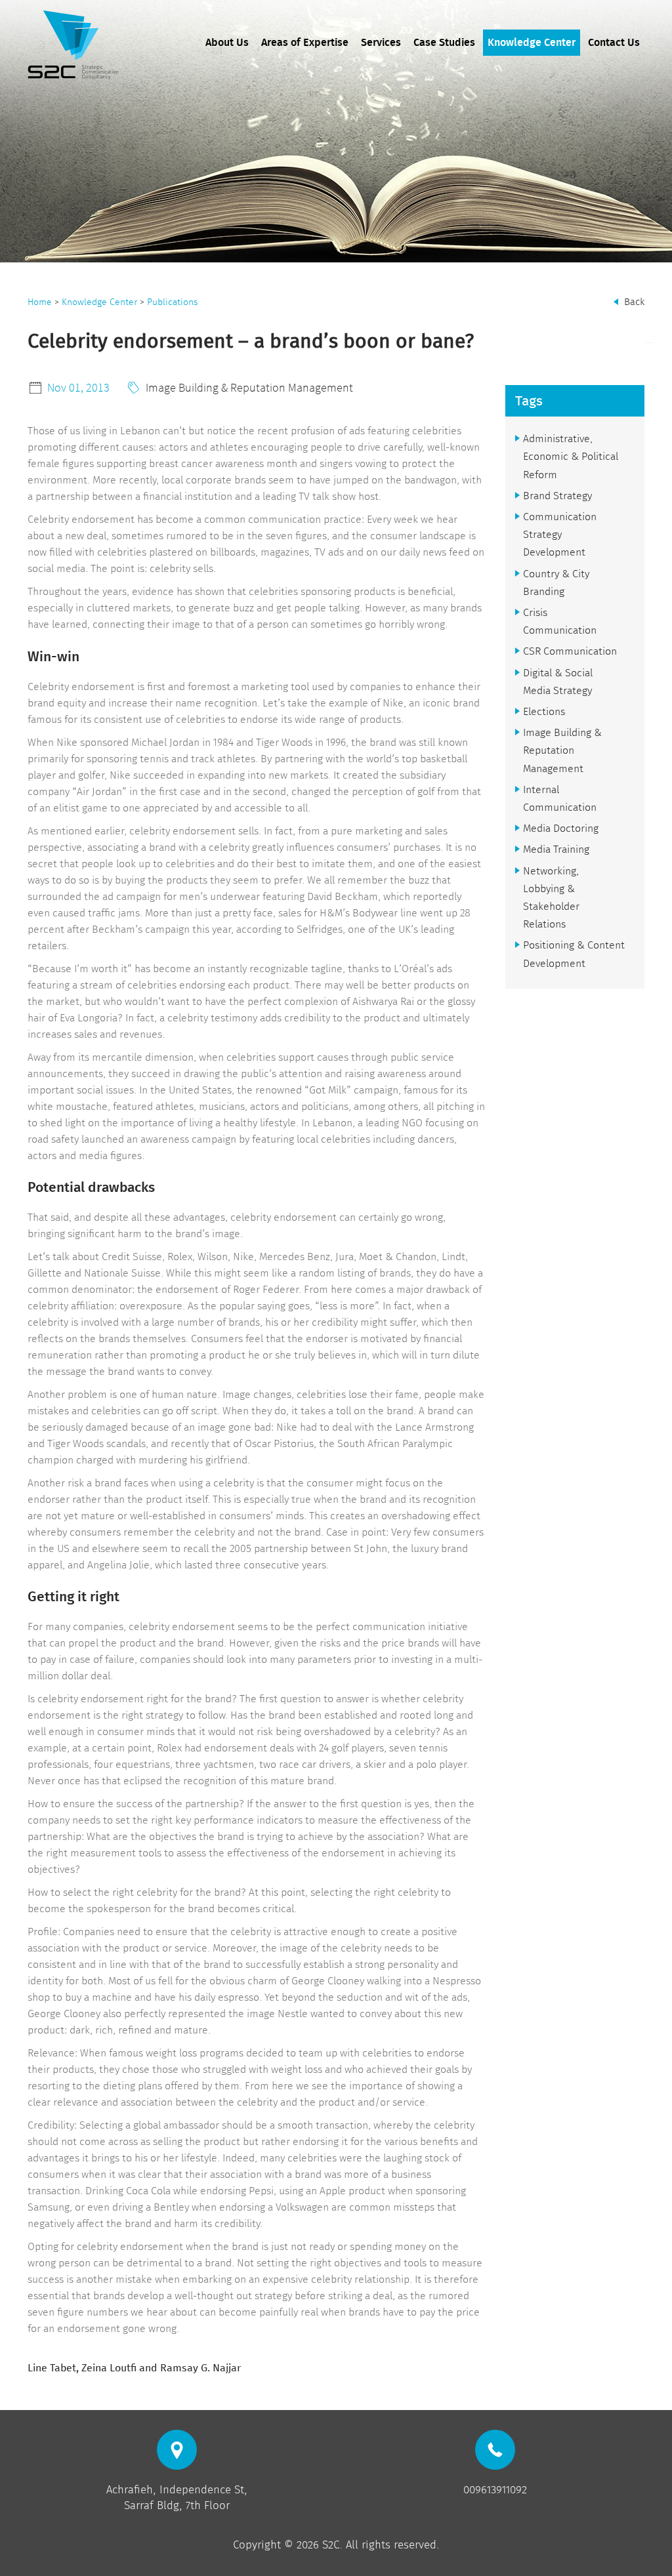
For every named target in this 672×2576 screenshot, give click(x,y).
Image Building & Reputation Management (249, 387)
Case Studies (444, 43)
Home (40, 302)
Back (634, 302)
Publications (172, 302)
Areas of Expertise (305, 43)
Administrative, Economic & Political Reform (571, 456)
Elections (544, 711)
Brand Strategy (557, 496)
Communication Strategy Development (560, 534)
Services (381, 43)
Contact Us (614, 43)
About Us (227, 43)
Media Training (556, 849)
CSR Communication (570, 651)
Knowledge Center (532, 43)
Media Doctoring (561, 828)
